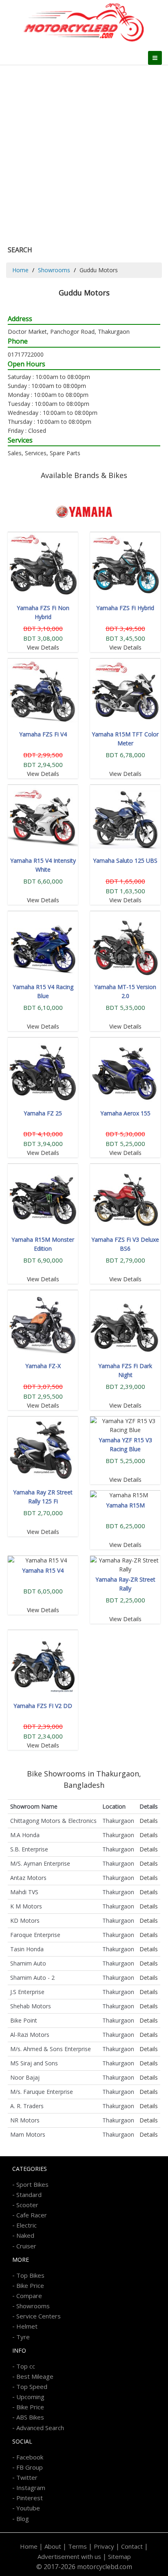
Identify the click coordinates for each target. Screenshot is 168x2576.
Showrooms (54, 270)
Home (20, 270)
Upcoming (30, 2397)
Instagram (31, 2488)
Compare (29, 2296)
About (53, 2546)
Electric (27, 2225)
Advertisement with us (69, 2556)
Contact (132, 2546)
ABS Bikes (30, 2417)
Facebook (30, 2457)
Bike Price (30, 2285)
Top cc (26, 2366)
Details (149, 1821)
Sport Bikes (32, 2184)
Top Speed (32, 2386)
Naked (25, 2235)
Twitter (27, 2477)
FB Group (30, 2467)
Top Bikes (30, 2275)
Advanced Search (40, 2428)
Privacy (104, 2546)
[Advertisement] (84, 153)
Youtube (28, 2508)
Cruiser (26, 2246)
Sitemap (119, 2556)
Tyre (23, 2337)
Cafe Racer (32, 2215)
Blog (23, 2519)
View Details (43, 647)
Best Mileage (35, 2376)
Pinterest (30, 2498)
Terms (77, 2546)
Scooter (27, 2205)
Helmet (27, 2326)
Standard (29, 2195)
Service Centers (39, 2316)
